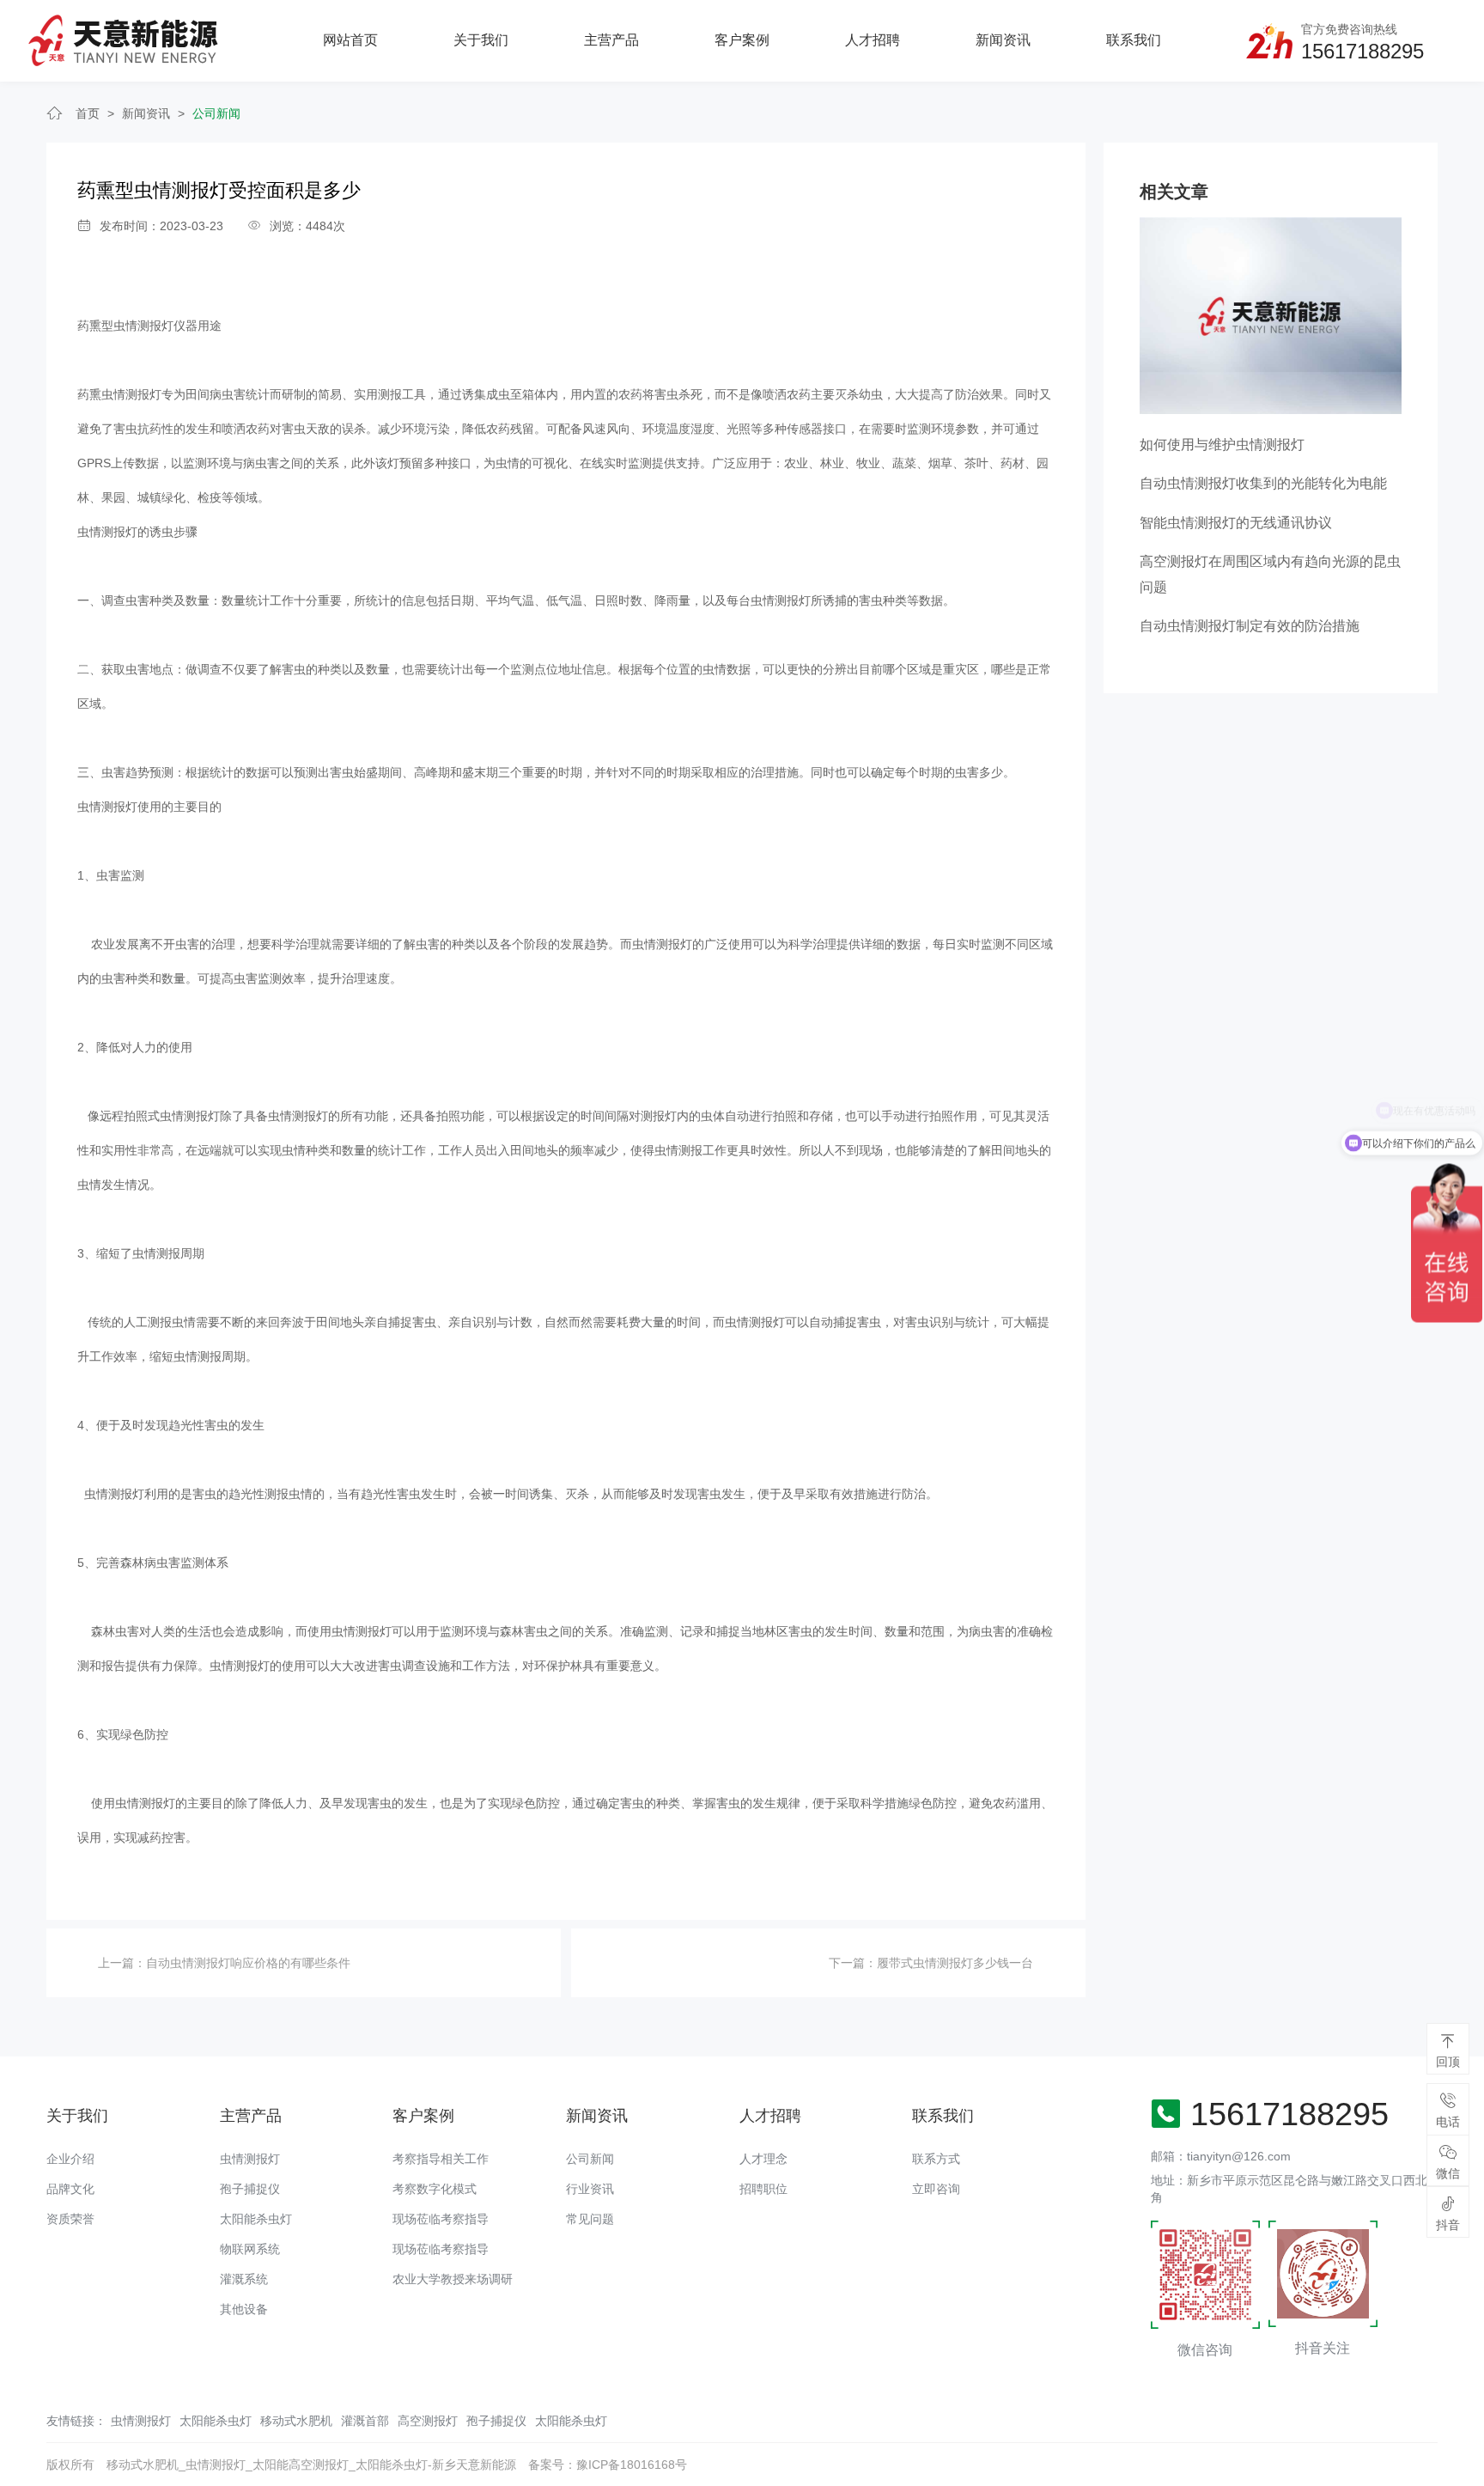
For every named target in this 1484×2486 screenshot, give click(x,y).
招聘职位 (763, 2189)
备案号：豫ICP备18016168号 (608, 2465)
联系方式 (936, 2159)
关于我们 (481, 40)
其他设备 (244, 2309)
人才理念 (763, 2159)
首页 (88, 113)
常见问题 (590, 2219)
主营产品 (611, 40)
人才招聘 (873, 40)
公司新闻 (216, 113)
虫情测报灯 (250, 2159)
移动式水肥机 (296, 2421)
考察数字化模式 (435, 2189)
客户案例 (742, 40)
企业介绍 (70, 2159)
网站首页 (350, 40)
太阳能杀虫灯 (256, 2219)
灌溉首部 (365, 2421)
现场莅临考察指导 (441, 2219)
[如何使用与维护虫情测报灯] (1271, 314)
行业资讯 (590, 2189)
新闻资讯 (1003, 40)
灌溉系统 (244, 2279)
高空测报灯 (428, 2421)
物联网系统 (250, 2249)
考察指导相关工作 (441, 2159)
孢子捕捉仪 (250, 2189)
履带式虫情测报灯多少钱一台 (955, 1963)
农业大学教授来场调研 (453, 2279)
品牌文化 (70, 2189)
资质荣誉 (70, 2219)
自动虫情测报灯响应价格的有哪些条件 (248, 1963)
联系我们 (1134, 40)
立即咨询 (936, 2189)
